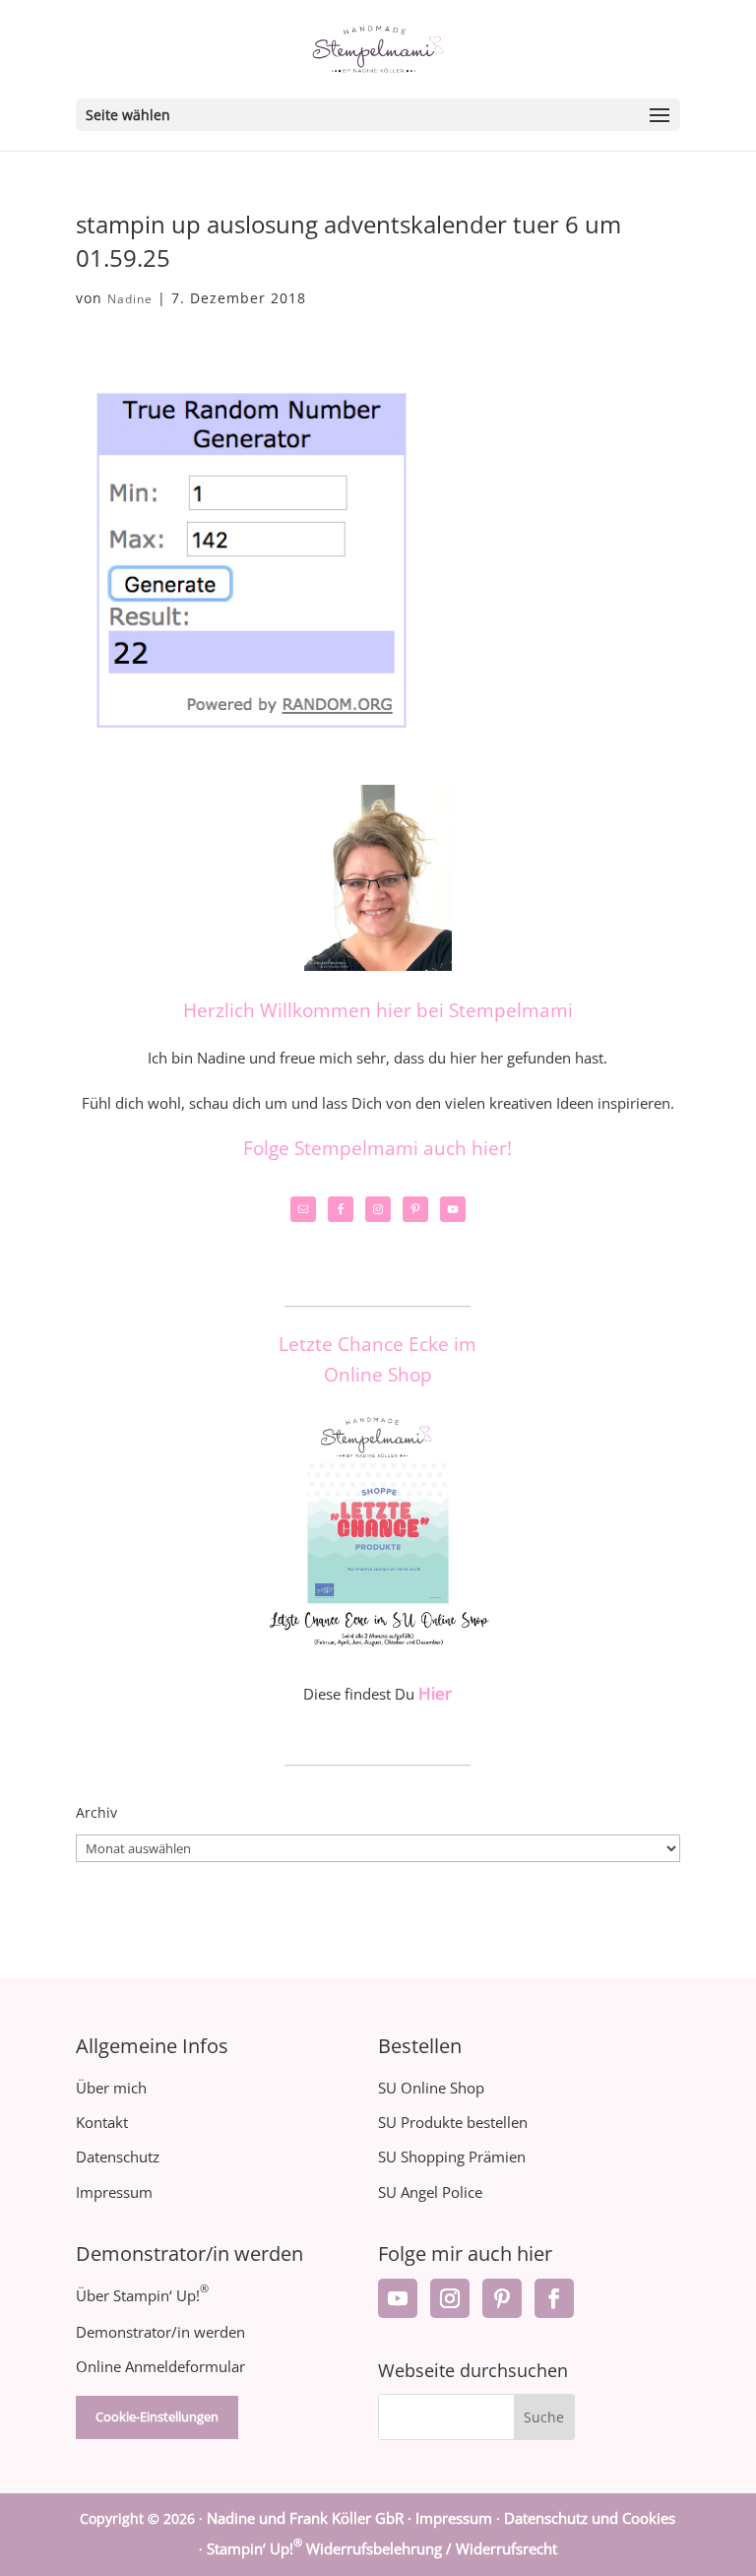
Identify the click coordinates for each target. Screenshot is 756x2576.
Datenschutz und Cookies (590, 2518)
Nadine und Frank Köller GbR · (311, 2518)
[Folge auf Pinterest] (502, 2298)
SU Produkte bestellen (453, 2122)
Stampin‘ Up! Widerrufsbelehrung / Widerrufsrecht (382, 2548)
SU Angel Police (430, 2192)
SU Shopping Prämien (452, 2157)
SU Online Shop (431, 2088)
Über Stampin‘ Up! (142, 2295)
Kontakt (102, 2122)
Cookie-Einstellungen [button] (157, 2416)
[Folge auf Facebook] (554, 2298)
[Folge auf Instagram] (450, 2298)
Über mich (111, 2088)
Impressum (114, 2192)
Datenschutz (118, 2157)
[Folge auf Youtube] (398, 2298)
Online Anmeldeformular (160, 2366)
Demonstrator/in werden (160, 2332)
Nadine (130, 299)
